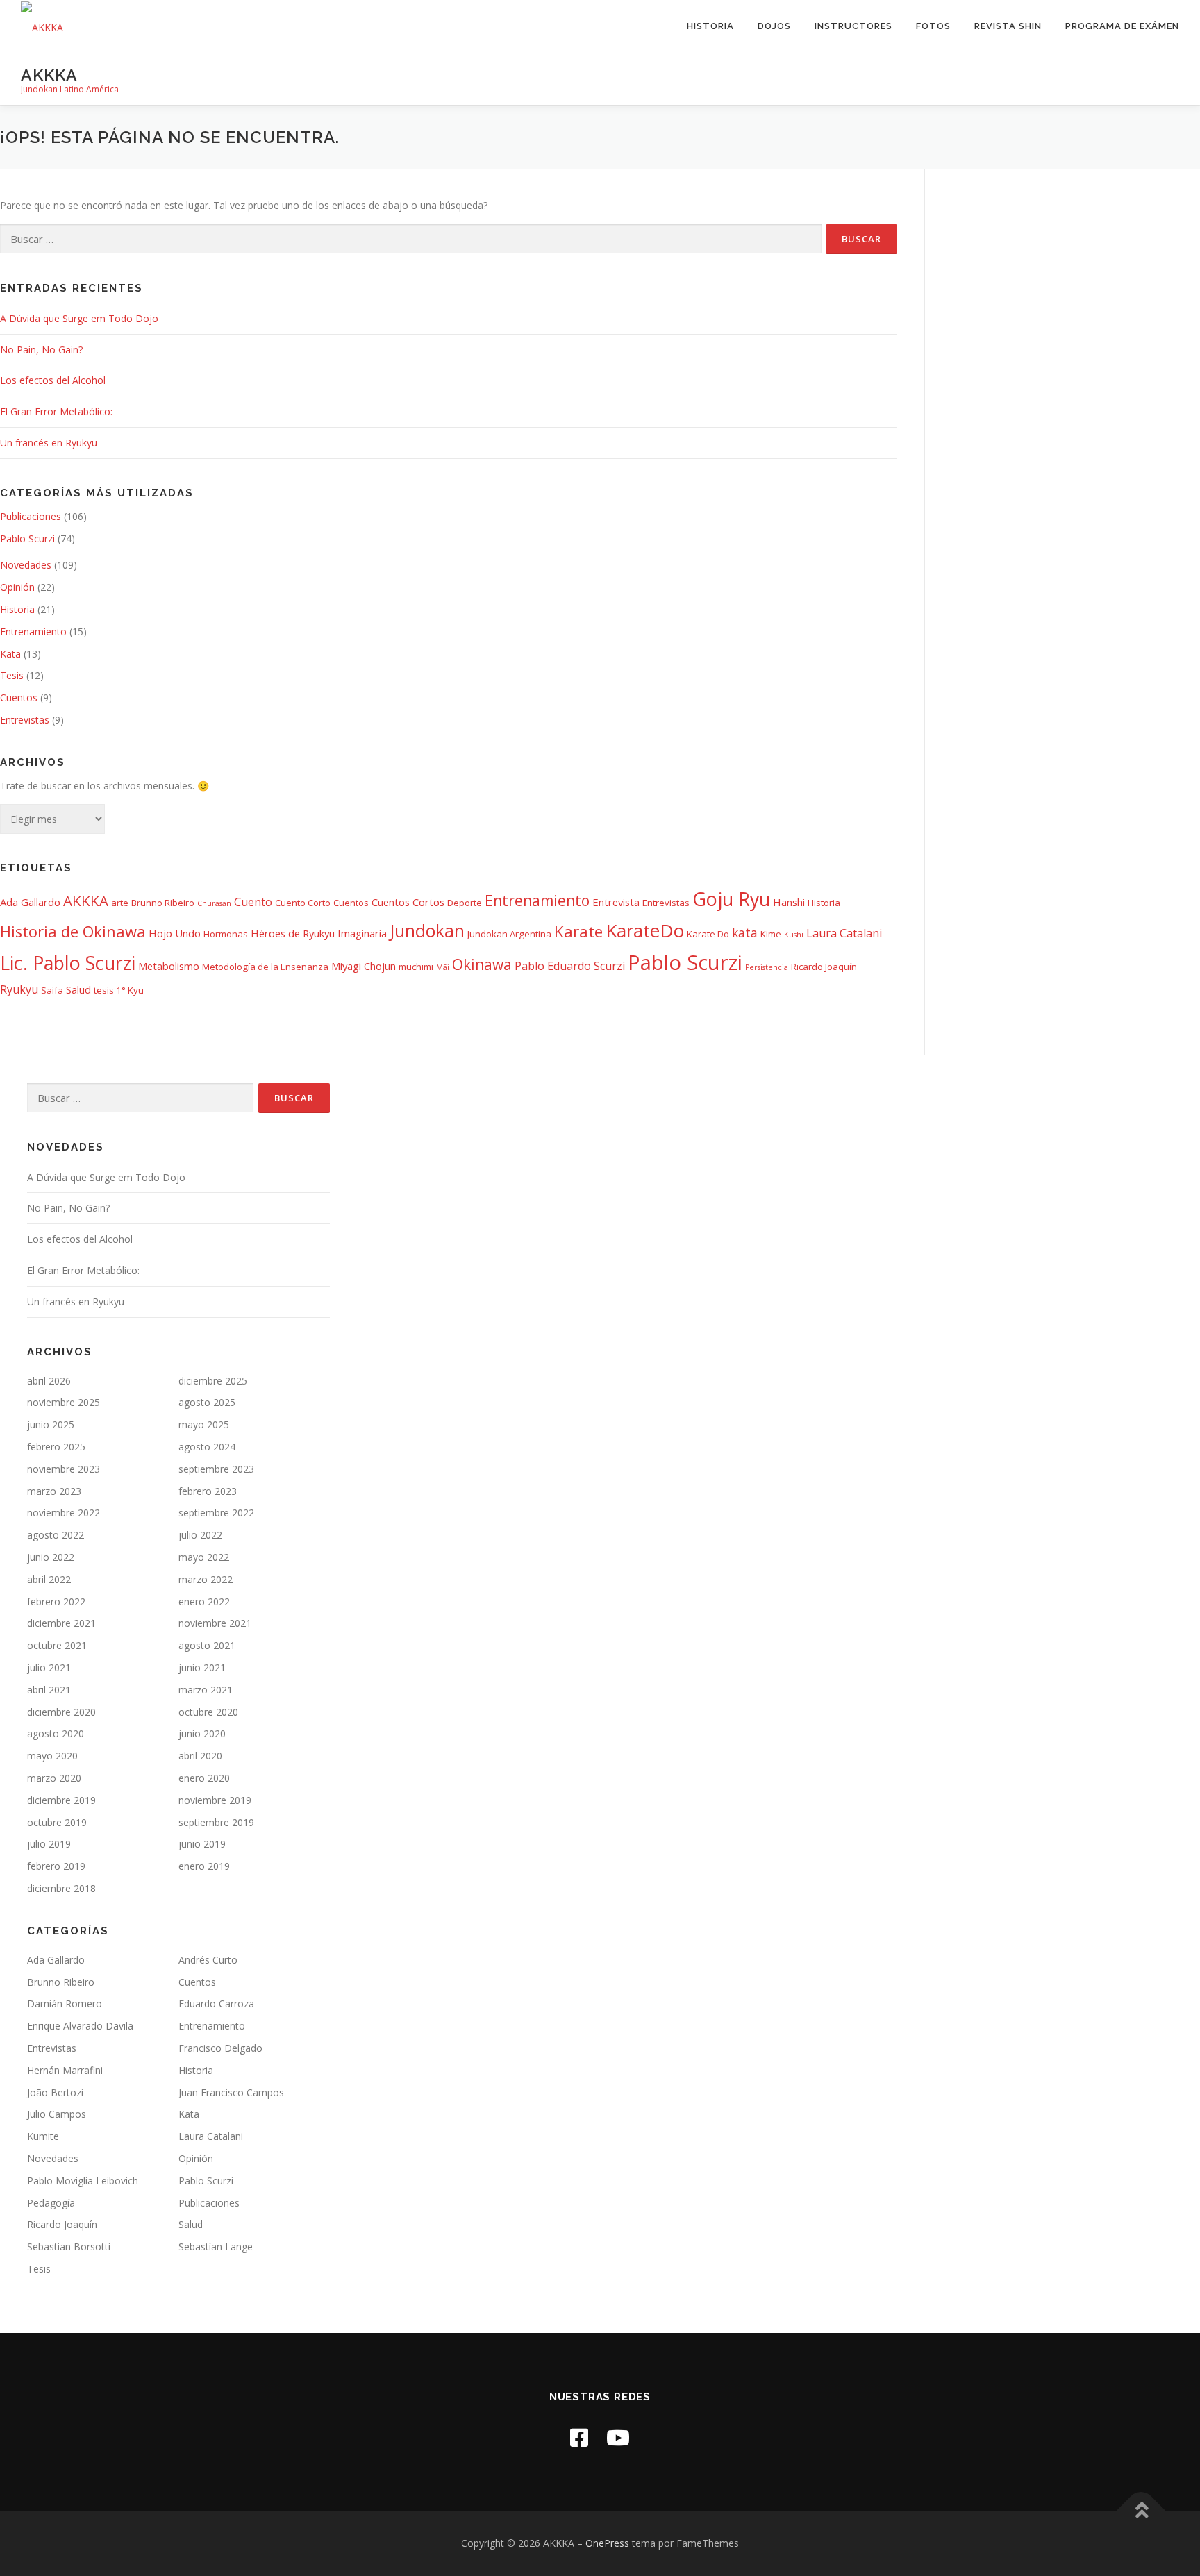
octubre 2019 (57, 1822)
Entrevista (616, 902)
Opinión (17, 587)
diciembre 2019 (61, 1800)
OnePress (607, 2543)
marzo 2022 (206, 1579)
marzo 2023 (54, 1491)
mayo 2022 (204, 1557)
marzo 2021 (206, 1690)
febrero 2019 (56, 1866)
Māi (443, 967)
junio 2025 (51, 1424)
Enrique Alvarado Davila (80, 2026)
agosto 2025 (207, 1402)
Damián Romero (65, 2004)
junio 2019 (202, 1844)
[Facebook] (579, 2437)
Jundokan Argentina (509, 934)
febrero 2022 (56, 1601)
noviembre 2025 (64, 1402)
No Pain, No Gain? (41, 350)
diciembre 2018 (61, 1888)
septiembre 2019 (216, 1822)
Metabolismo (169, 966)
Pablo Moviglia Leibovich (83, 2181)
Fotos (933, 26)
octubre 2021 (57, 1645)
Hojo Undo (175, 933)
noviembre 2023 (64, 1469)
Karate (578, 931)
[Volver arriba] (1141, 2511)
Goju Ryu (731, 899)
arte (120, 903)
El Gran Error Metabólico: (56, 411)
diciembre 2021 (61, 1623)
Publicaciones (31, 516)
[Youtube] (618, 2437)
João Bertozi (55, 2092)
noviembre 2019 (215, 1800)
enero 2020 (204, 1778)
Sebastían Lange (216, 2247)
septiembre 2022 (216, 1513)
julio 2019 (49, 1844)
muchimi (416, 967)
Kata (10, 654)
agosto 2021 (207, 1645)
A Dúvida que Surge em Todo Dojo (79, 318)
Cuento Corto (303, 903)
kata (745, 932)
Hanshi (789, 902)
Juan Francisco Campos (231, 2092)
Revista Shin (1008, 26)
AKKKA (49, 74)
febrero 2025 (56, 1447)
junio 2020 (202, 1733)
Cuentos (19, 697)
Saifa (52, 990)
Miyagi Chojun (364, 966)
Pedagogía (51, 2203)
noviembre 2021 (215, 1623)
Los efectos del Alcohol (53, 380)
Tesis (12, 675)
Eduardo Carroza (216, 2004)
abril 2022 (49, 1579)
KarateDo (645, 930)
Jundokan (427, 931)
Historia (710, 26)
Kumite (43, 2136)
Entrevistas (25, 720)
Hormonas (226, 934)
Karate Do (708, 934)
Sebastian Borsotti (69, 2247)
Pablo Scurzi (27, 538)
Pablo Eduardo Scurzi (570, 966)
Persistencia (767, 967)
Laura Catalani (844, 933)
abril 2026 (49, 1381)
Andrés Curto (208, 1960)
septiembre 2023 (216, 1469)
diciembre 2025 (213, 1381)
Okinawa (482, 964)
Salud (78, 989)
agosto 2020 (56, 1733)
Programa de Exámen (1122, 26)
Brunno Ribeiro (163, 903)
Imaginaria (362, 933)
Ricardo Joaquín (824, 967)
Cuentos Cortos (408, 902)
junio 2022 (51, 1557)
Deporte (465, 903)
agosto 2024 (207, 1447)
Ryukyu (19, 989)
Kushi (794, 935)
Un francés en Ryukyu (49, 443)
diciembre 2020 (61, 1712)
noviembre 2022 (64, 1513)
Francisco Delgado (220, 2048)
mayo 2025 (204, 1424)
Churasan (214, 903)
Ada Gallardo (30, 902)
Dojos (774, 26)
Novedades (26, 565)
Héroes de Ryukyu (293, 933)
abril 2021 (49, 1690)
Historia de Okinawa (73, 931)
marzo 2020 (54, 1778)
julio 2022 (200, 1535)
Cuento (253, 902)
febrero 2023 (208, 1491)
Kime (771, 934)
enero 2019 (204, 1866)
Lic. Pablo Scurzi (68, 963)
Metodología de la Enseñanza (265, 967)
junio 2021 (202, 1667)
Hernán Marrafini (65, 2070)
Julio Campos (57, 2114)
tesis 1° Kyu (119, 990)
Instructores (853, 26)
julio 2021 (49, 1667)
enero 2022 (204, 1601)
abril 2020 (200, 1756)
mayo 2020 (52, 1756)
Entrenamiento (33, 632)
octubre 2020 (208, 1712)
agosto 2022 (56, 1535)
